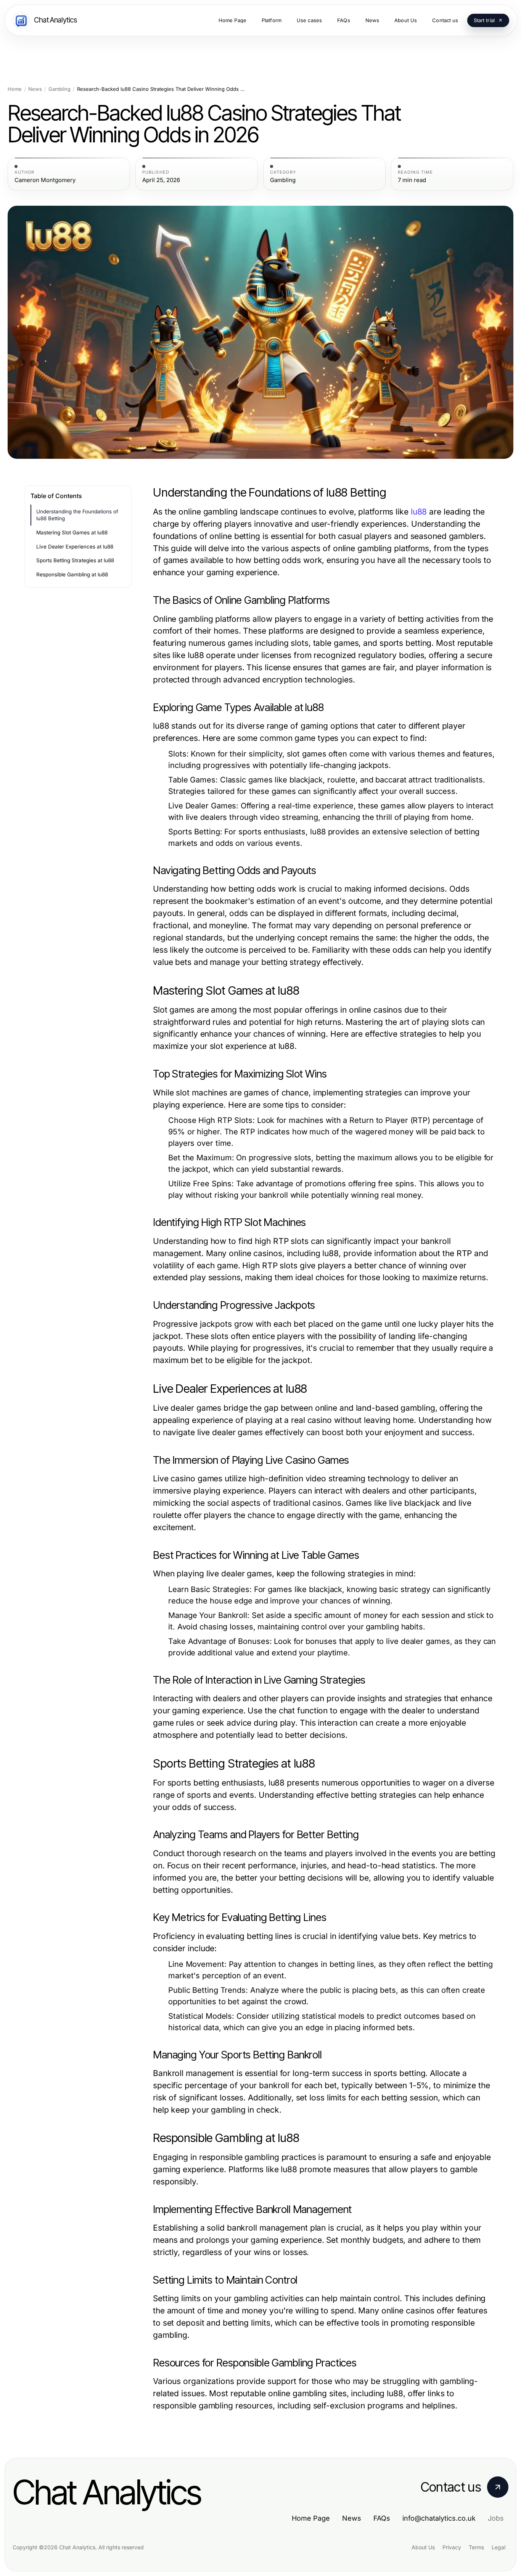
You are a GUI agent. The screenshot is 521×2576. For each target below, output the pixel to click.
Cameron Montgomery (45, 180)
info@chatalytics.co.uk (439, 2518)
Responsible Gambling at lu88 (72, 574)
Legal (498, 2547)
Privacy (452, 2547)
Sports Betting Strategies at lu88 (75, 560)
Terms (476, 2547)
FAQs (382, 2518)
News (35, 89)
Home (15, 89)
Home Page (311, 2518)
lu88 (419, 512)
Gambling (59, 89)
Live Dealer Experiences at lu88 (75, 547)
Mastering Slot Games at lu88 (72, 532)
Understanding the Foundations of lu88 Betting (77, 515)
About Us (423, 2547)
